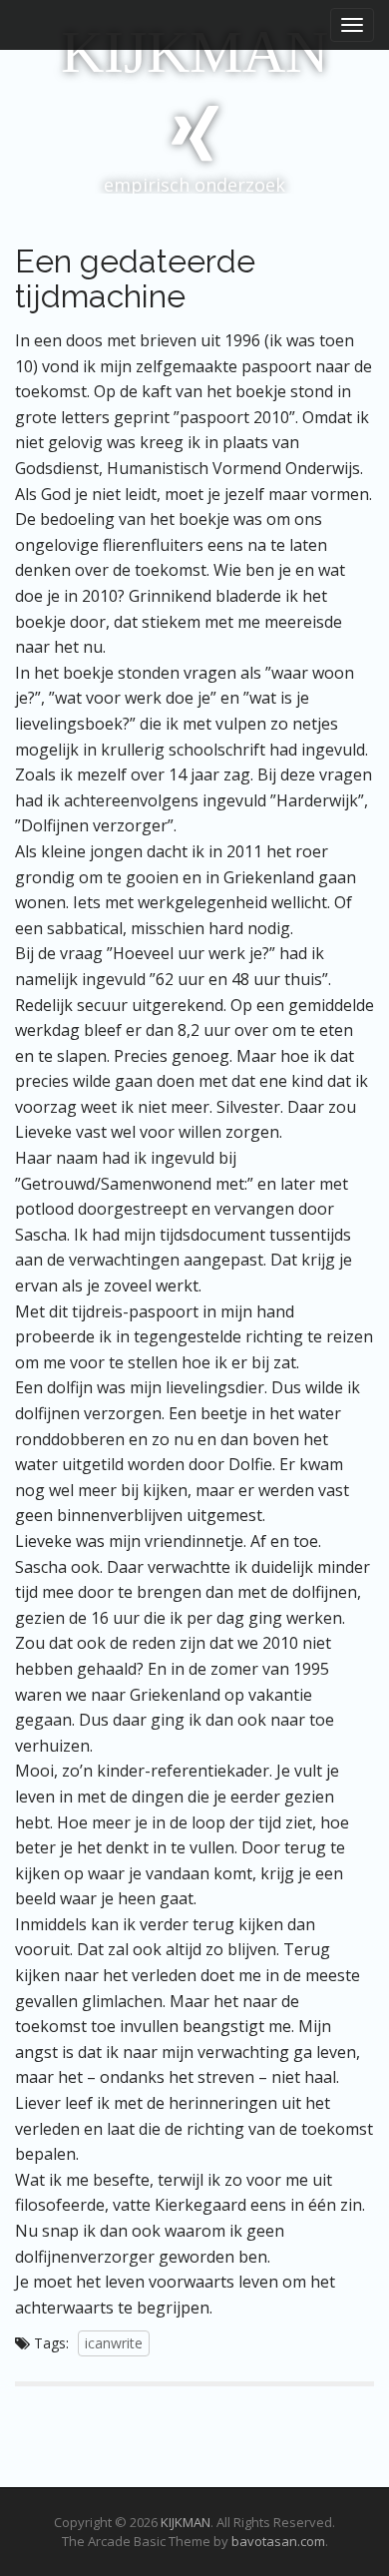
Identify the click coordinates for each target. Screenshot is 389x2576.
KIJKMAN (194, 52)
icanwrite (114, 2343)
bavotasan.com (278, 2541)
